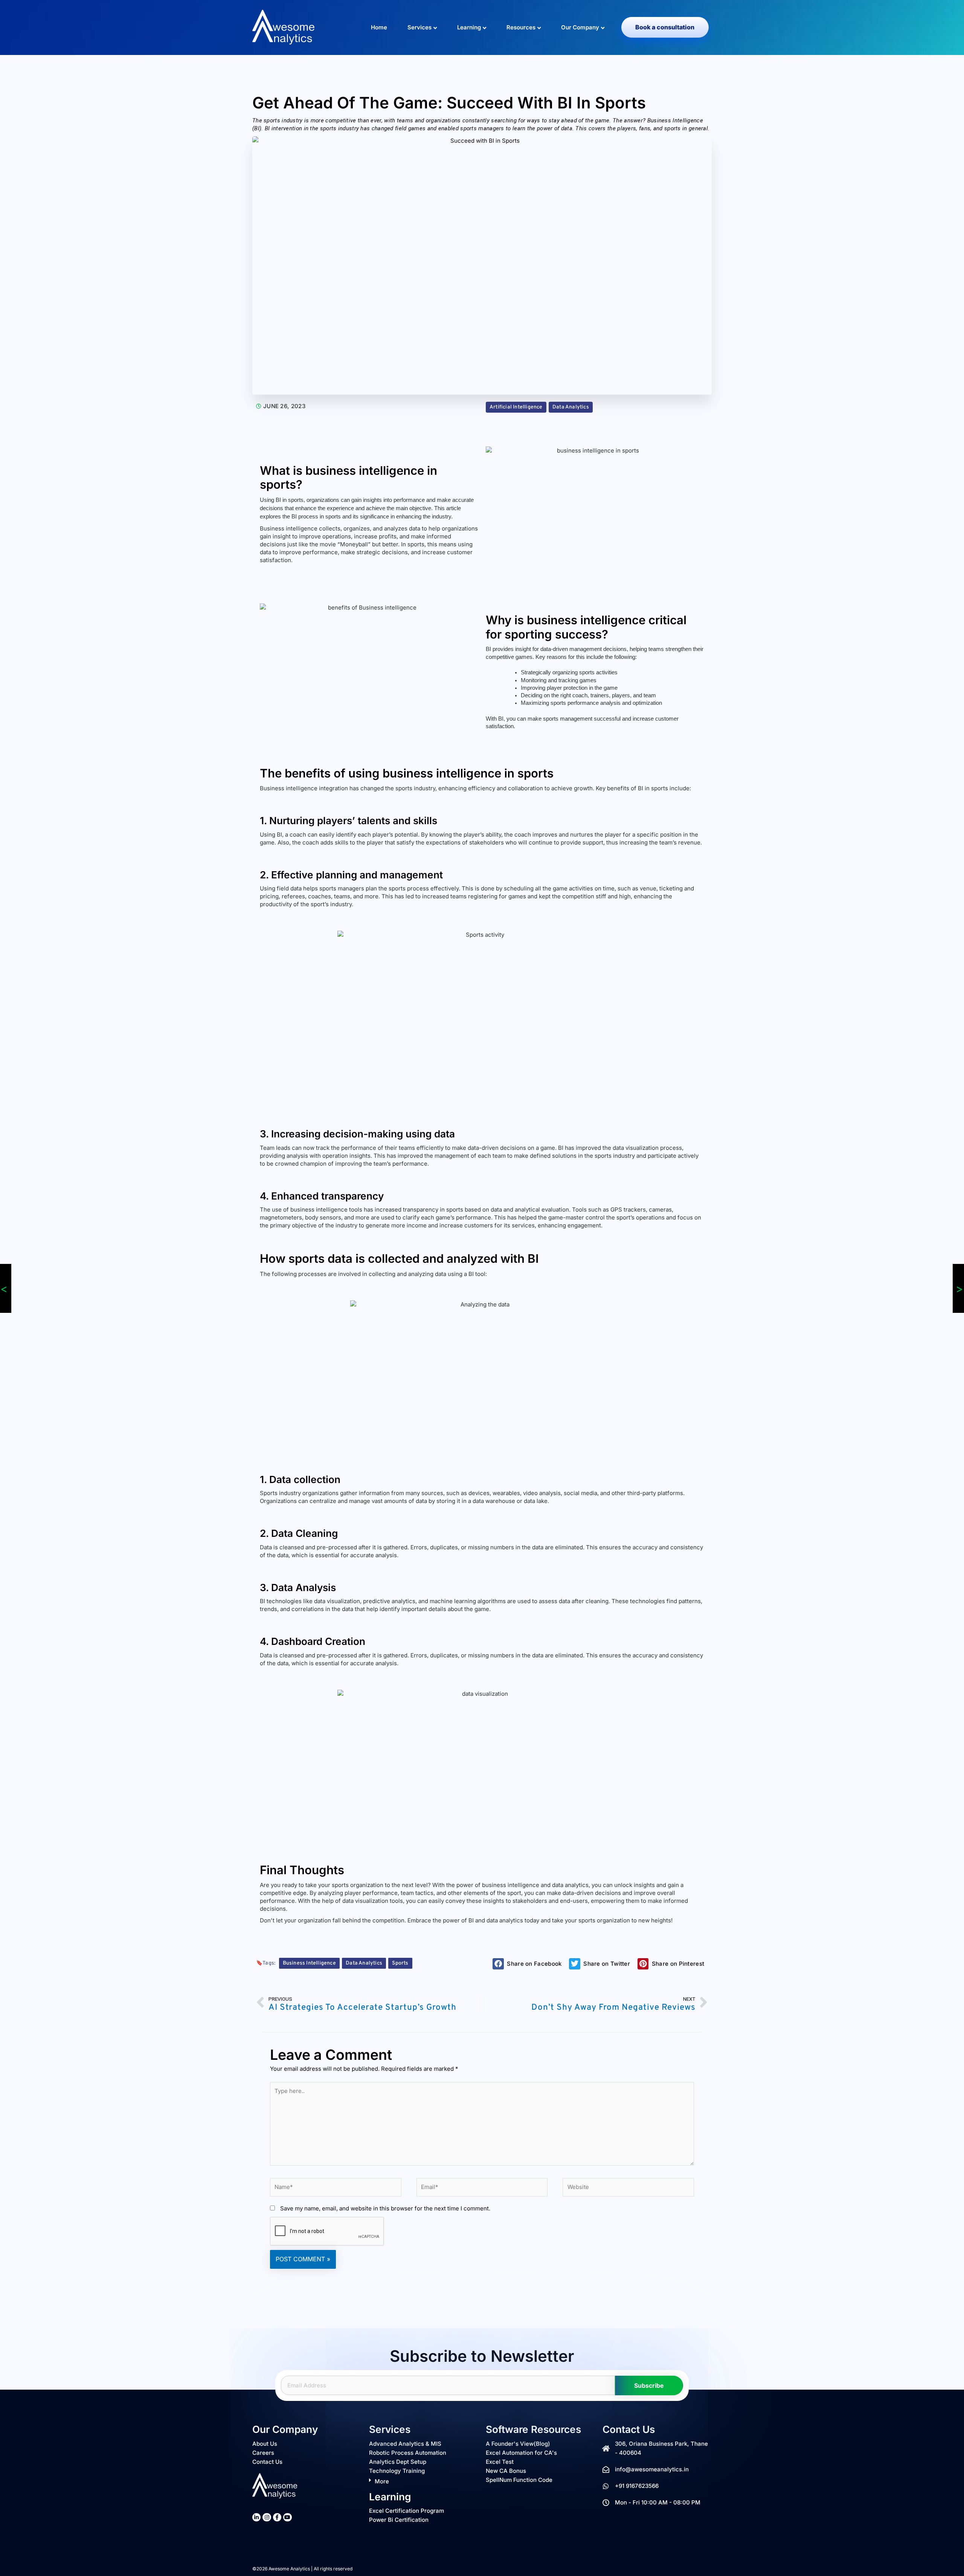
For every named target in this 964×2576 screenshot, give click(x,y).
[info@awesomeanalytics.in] (606, 2469)
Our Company (580, 27)
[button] (529, 1964)
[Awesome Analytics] (284, 27)
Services (419, 27)
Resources (521, 27)
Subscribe (649, 2385)
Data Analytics (571, 407)
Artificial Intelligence (516, 407)
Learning (469, 27)
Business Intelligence (309, 1963)
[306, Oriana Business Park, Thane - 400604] (606, 2448)
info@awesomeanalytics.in (652, 2469)
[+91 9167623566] (606, 2486)
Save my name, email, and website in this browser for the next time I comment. (385, 2208)
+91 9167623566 (637, 2486)
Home (379, 27)
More (382, 2481)
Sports (400, 1963)
